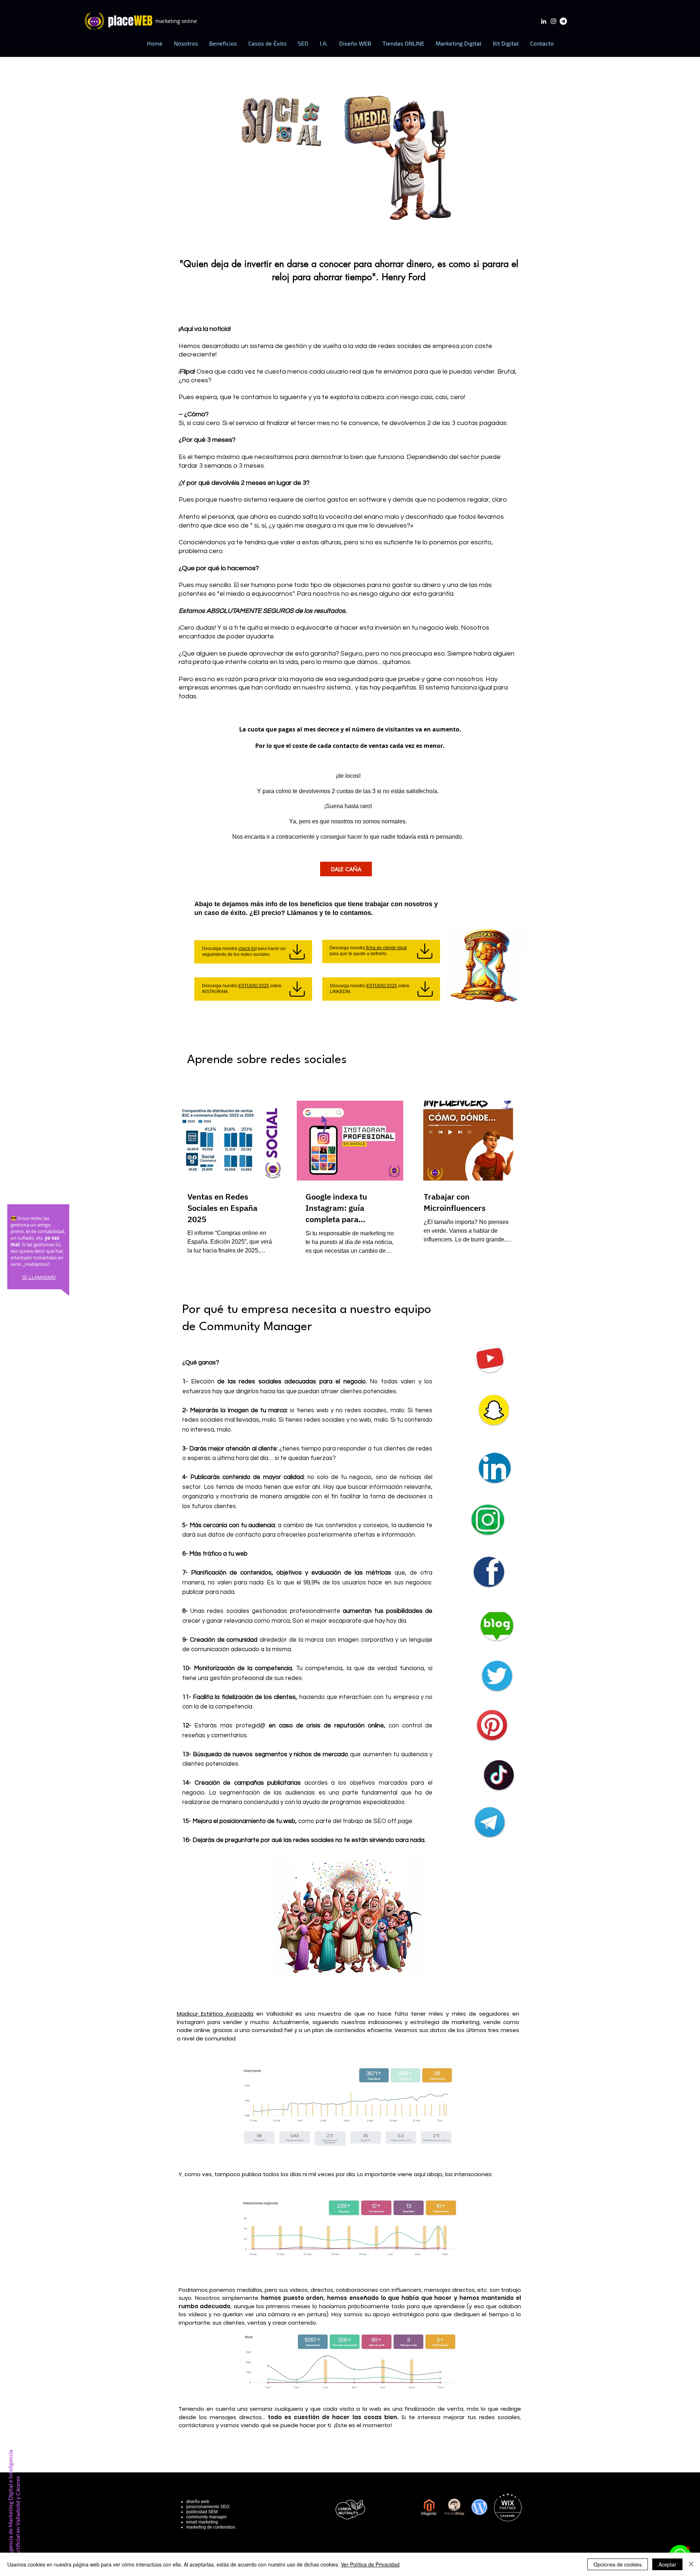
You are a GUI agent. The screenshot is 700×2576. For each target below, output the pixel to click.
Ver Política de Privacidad (370, 2564)
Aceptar (667, 2564)
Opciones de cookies (618, 2564)
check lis (247, 949)
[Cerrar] (691, 2564)
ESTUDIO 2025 (254, 986)
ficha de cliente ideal (386, 948)
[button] (223, 43)
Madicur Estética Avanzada (215, 2014)
